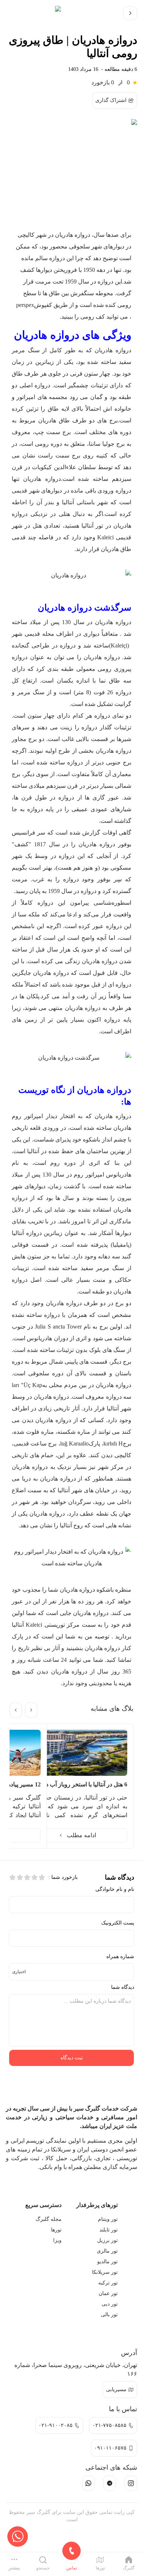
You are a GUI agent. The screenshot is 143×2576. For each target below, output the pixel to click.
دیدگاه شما (123, 1987)
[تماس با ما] (18, 2537)
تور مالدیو (107, 2262)
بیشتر (14, 2568)
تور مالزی (107, 2251)
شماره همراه (120, 1956)
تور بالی (109, 2315)
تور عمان (108, 2293)
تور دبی (110, 2304)
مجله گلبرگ (49, 2219)
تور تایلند (109, 2230)
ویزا (57, 2240)
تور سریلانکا (105, 2272)
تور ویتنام (108, 2219)
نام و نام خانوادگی (115, 1889)
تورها (56, 2230)
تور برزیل (107, 2240)
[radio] (42, 1877)
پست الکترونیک (118, 1923)
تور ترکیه (108, 2283)
